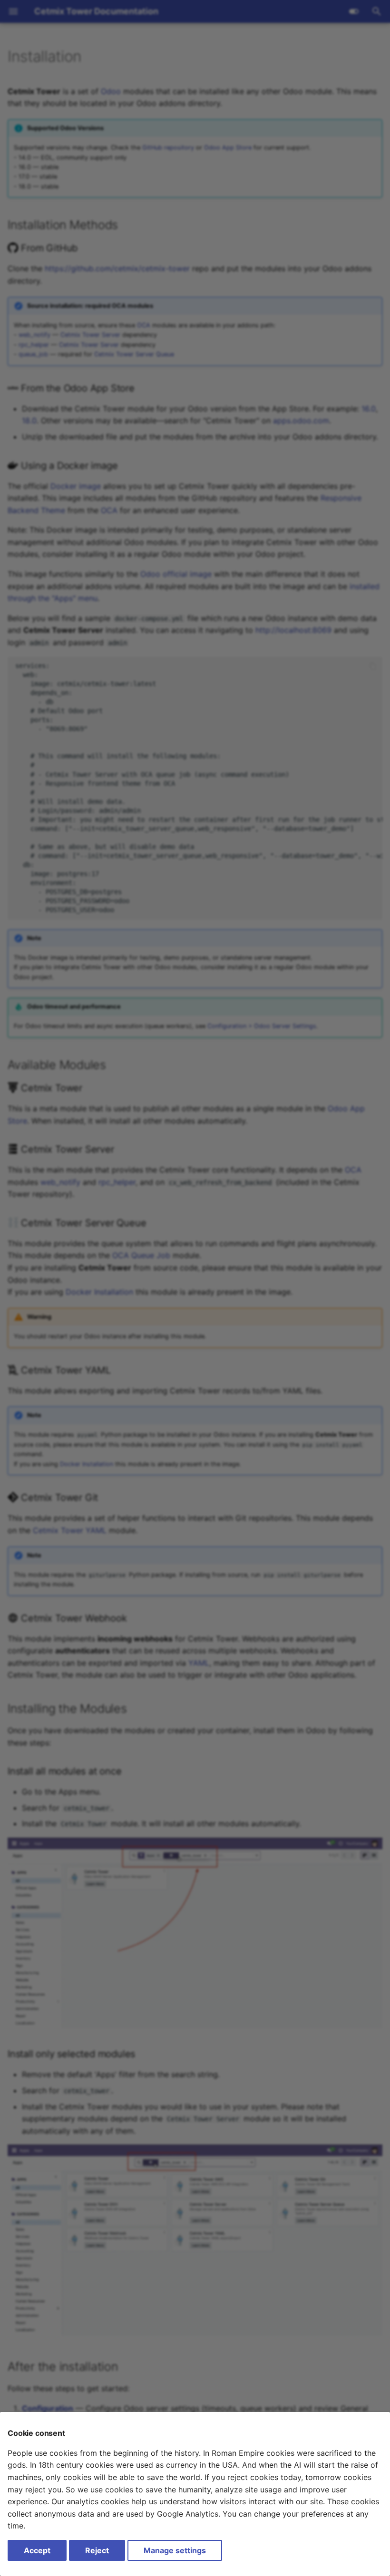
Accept (37, 2550)
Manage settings (175, 2550)
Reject (97, 2550)
